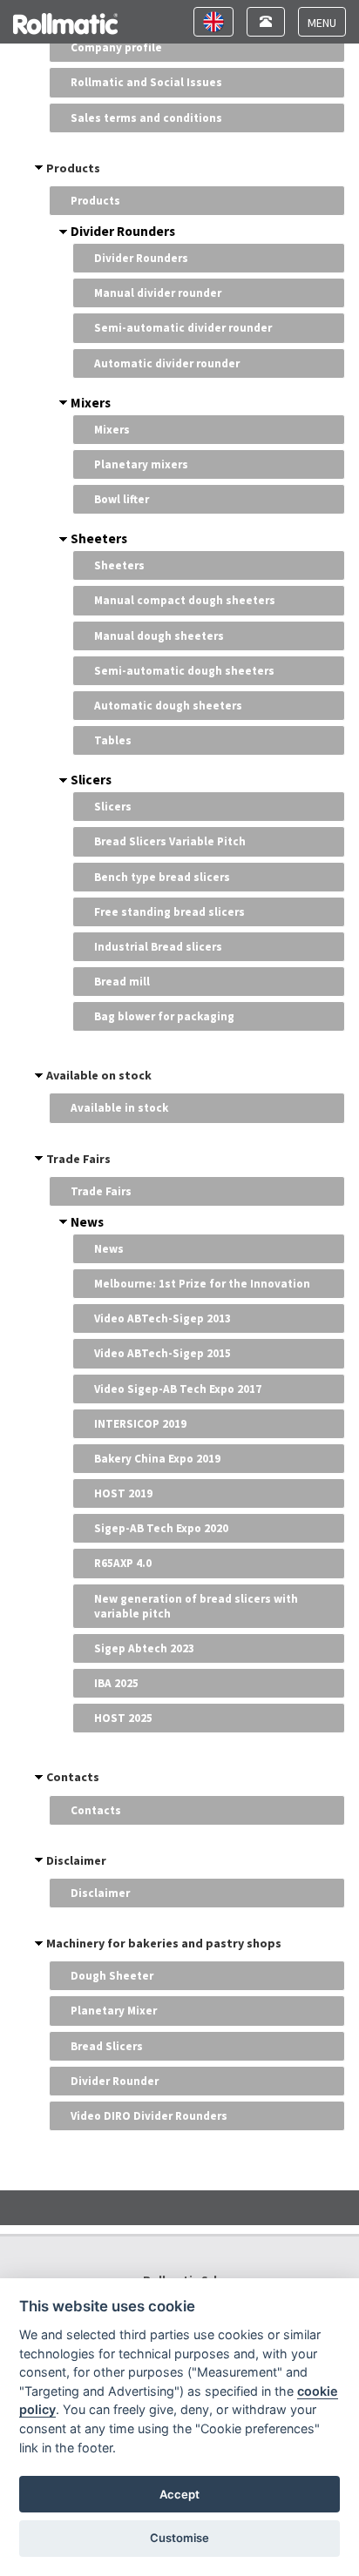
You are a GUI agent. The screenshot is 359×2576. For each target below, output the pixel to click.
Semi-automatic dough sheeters (184, 671)
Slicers (91, 780)
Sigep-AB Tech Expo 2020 (161, 1528)
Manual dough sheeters (159, 636)
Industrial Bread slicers (158, 947)
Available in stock (119, 1108)
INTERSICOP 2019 (140, 1424)
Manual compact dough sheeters (185, 600)
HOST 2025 (123, 1718)
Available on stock (99, 1075)
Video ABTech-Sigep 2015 (163, 1353)
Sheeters (99, 538)
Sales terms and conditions (146, 118)
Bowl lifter (122, 499)
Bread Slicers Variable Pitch (170, 841)
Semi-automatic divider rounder (183, 328)
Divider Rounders (123, 231)
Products (73, 168)
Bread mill (122, 982)
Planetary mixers (141, 464)
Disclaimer (76, 1860)
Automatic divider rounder (167, 363)
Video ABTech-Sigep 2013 (163, 1318)
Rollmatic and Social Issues (146, 82)
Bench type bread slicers (162, 877)
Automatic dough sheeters (168, 706)
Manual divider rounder (158, 293)
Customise (179, 2538)
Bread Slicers (107, 2046)
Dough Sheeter (112, 1976)
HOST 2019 (123, 1493)
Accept (179, 2494)
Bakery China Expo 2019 (157, 1459)
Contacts (73, 1777)
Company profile (116, 47)
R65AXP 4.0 (123, 1563)
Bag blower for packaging (164, 1016)
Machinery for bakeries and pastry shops (164, 1943)
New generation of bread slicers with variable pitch (196, 1606)
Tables (113, 740)
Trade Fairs (78, 1159)
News (87, 1222)
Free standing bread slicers (169, 912)
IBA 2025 (116, 1683)
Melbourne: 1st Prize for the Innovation (202, 1284)
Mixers (91, 403)
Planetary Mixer (114, 2011)
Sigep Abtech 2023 (144, 1648)
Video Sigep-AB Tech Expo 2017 (178, 1389)
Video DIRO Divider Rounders (149, 2116)
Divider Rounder (115, 2081)
